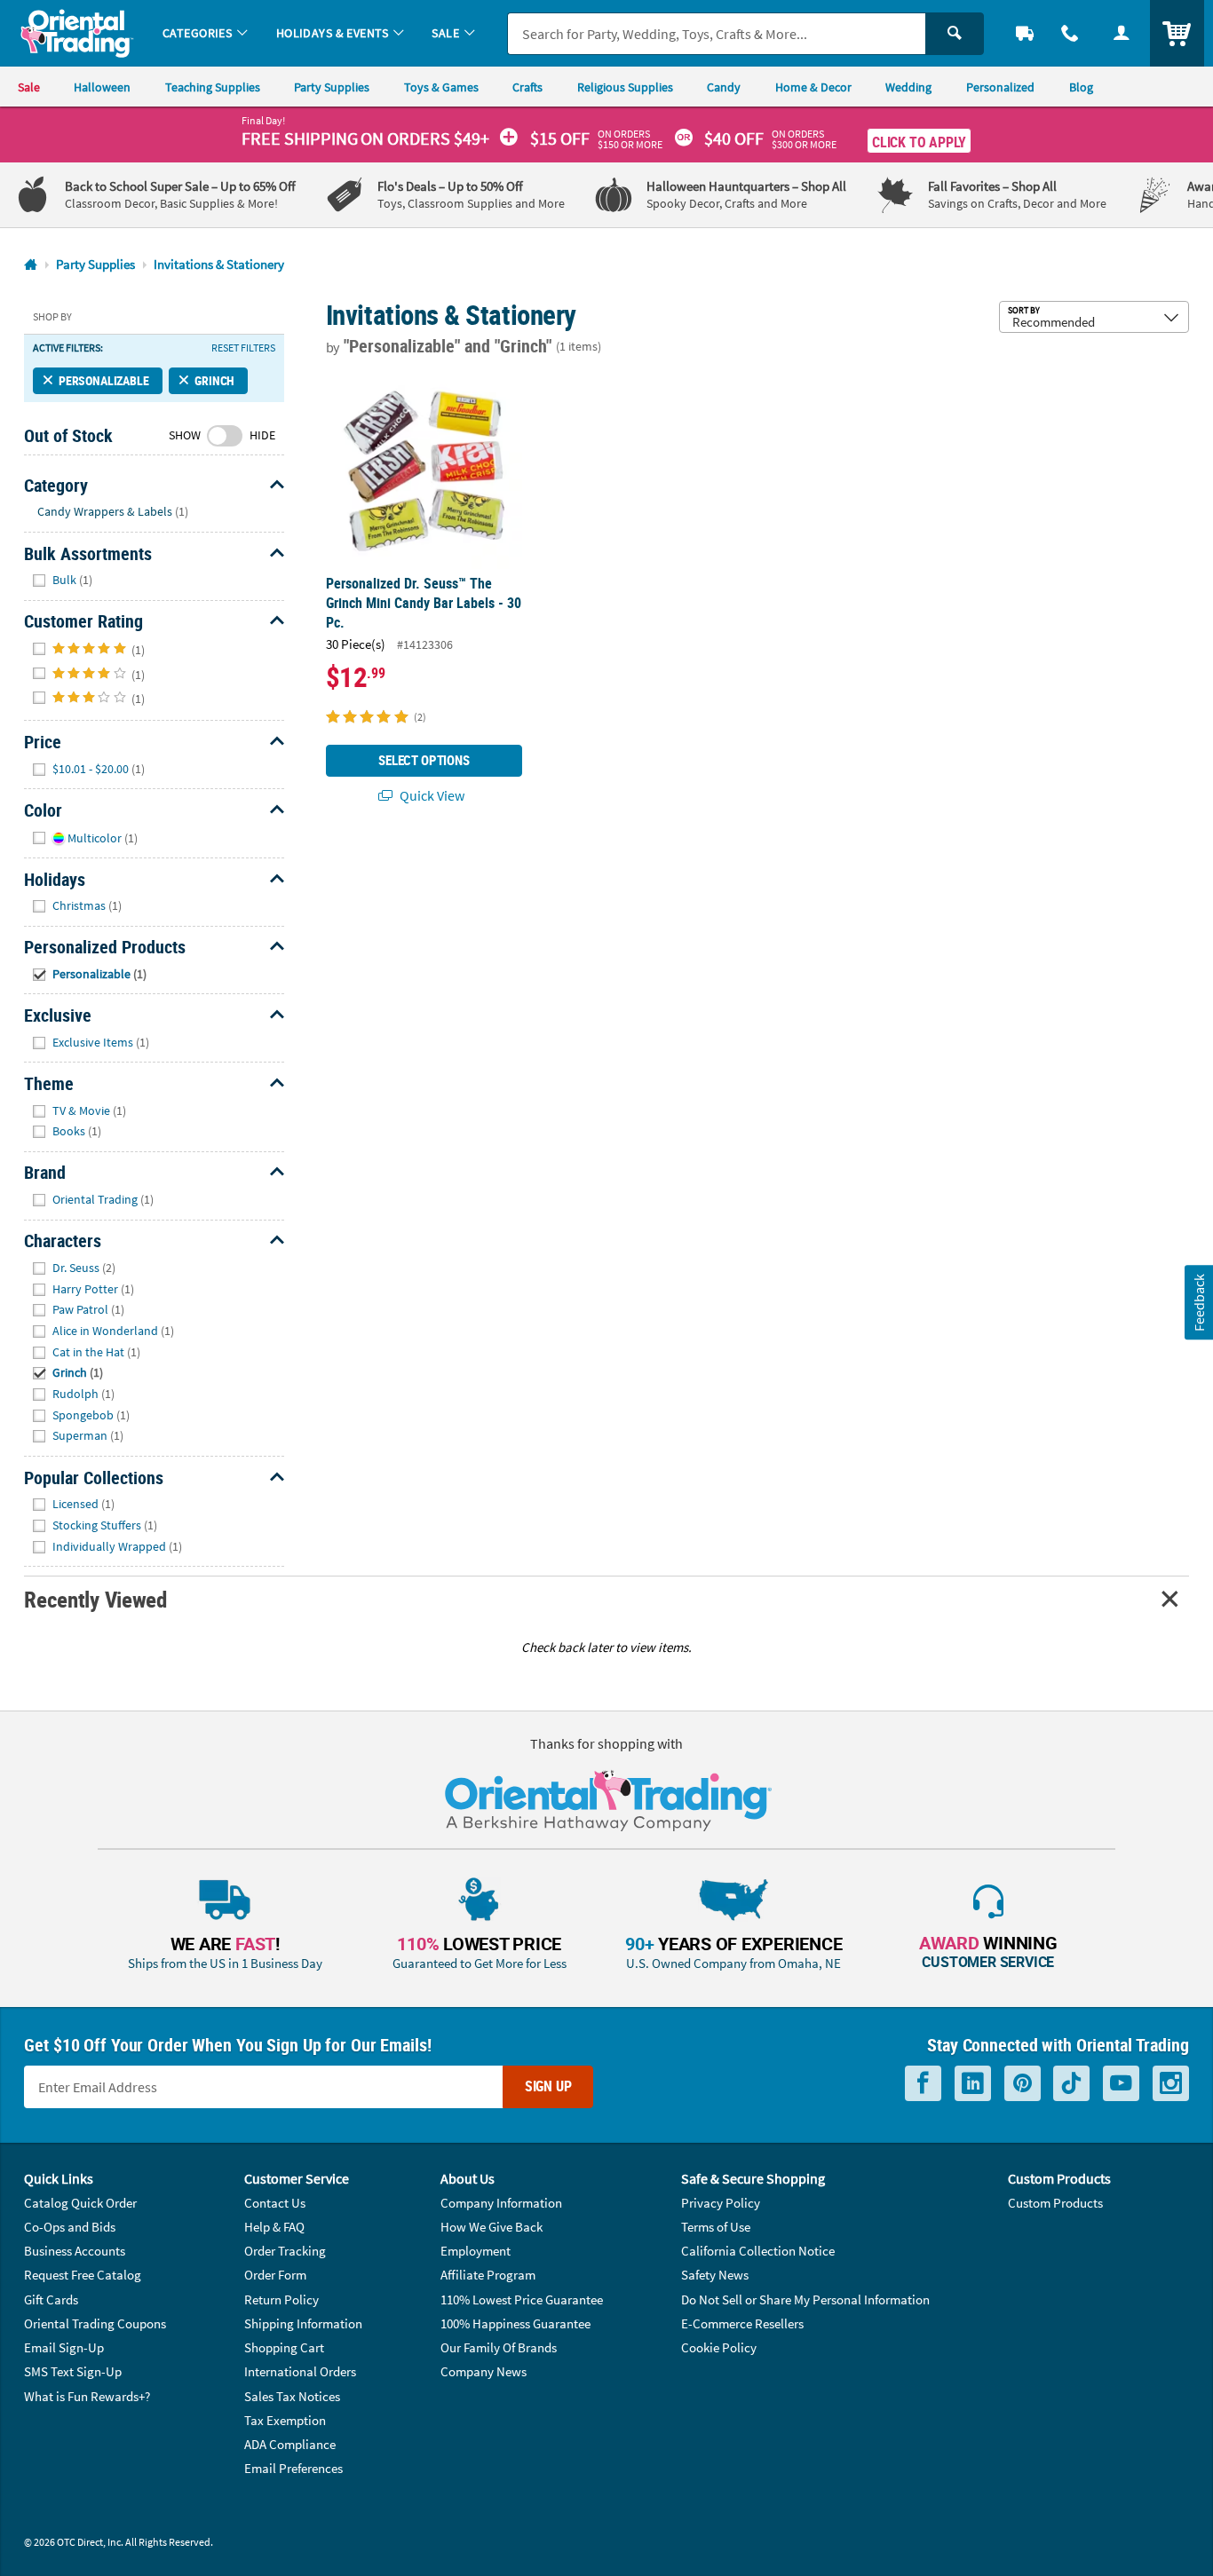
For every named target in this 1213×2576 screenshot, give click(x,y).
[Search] (955, 34)
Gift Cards (51, 2299)
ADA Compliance (290, 2444)
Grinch (214, 380)
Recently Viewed (95, 1599)
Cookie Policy (719, 2347)
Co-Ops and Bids (70, 2227)
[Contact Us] (1071, 33)
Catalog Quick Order (80, 2203)
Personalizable (104, 380)
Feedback (1198, 1303)
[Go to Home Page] (31, 265)
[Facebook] (923, 2083)
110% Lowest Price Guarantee (522, 2299)
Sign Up (548, 2086)
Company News (484, 2371)
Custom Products (1055, 2203)
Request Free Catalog (83, 2275)
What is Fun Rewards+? (87, 2396)
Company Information (501, 2203)
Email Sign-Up (64, 2347)
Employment (476, 2251)
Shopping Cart (284, 2347)
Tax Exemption (285, 2420)
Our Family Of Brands (499, 2347)
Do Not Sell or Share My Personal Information (805, 2299)
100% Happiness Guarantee (515, 2323)
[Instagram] (1171, 2083)
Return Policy (281, 2299)
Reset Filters (243, 348)
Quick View (431, 795)
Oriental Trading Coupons (95, 2323)
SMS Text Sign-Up (73, 2371)
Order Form (275, 2275)
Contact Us (275, 2203)
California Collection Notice (758, 2251)
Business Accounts (75, 2251)
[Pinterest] (1023, 2083)
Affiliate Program (488, 2275)
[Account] (1122, 33)
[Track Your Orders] (1025, 33)
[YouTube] (1121, 2083)
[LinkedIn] (973, 2083)
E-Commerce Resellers (742, 2323)
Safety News (715, 2275)
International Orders (300, 2371)
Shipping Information (303, 2323)
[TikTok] (1071, 2083)
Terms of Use (716, 2227)
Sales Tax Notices (292, 2396)
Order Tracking (285, 2251)
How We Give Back (492, 2227)
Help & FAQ (274, 2227)
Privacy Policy (721, 2203)
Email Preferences (293, 2468)
